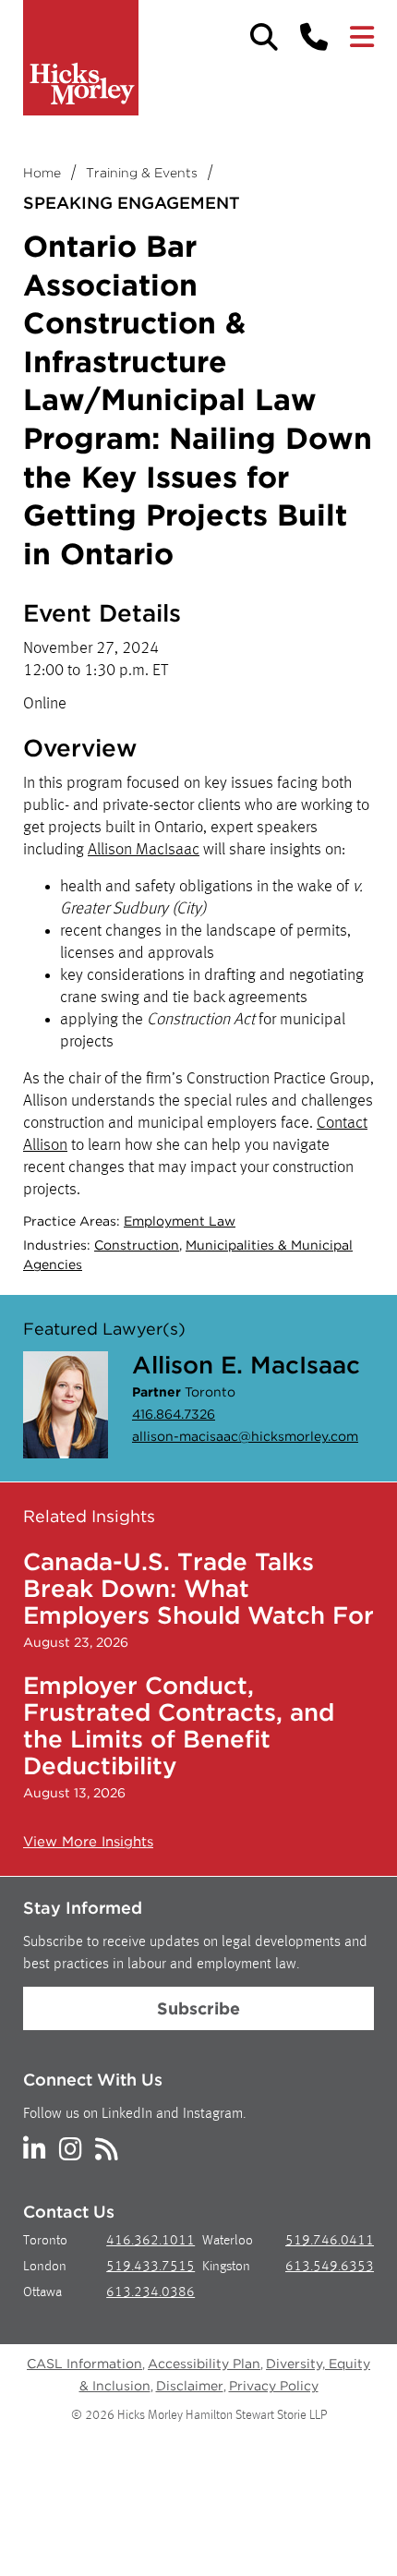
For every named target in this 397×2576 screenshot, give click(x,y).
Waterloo (228, 2241)
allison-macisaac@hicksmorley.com (245, 1436)
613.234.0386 (150, 2293)
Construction (137, 1245)
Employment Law (180, 1221)
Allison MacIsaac (144, 850)
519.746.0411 (330, 2241)
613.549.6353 (330, 2267)
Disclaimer (190, 2386)
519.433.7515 (150, 2267)
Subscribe (198, 2008)
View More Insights (88, 1842)
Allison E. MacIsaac (246, 1365)
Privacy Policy (274, 2386)
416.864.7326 (174, 1414)
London (45, 2267)
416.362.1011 (150, 2241)
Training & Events (142, 173)
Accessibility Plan (204, 2364)
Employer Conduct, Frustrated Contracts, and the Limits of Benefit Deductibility (179, 1725)
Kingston (226, 2267)
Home (42, 173)
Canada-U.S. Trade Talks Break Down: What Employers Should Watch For (198, 1588)
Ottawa (42, 2293)
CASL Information (84, 2364)
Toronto (45, 2241)
